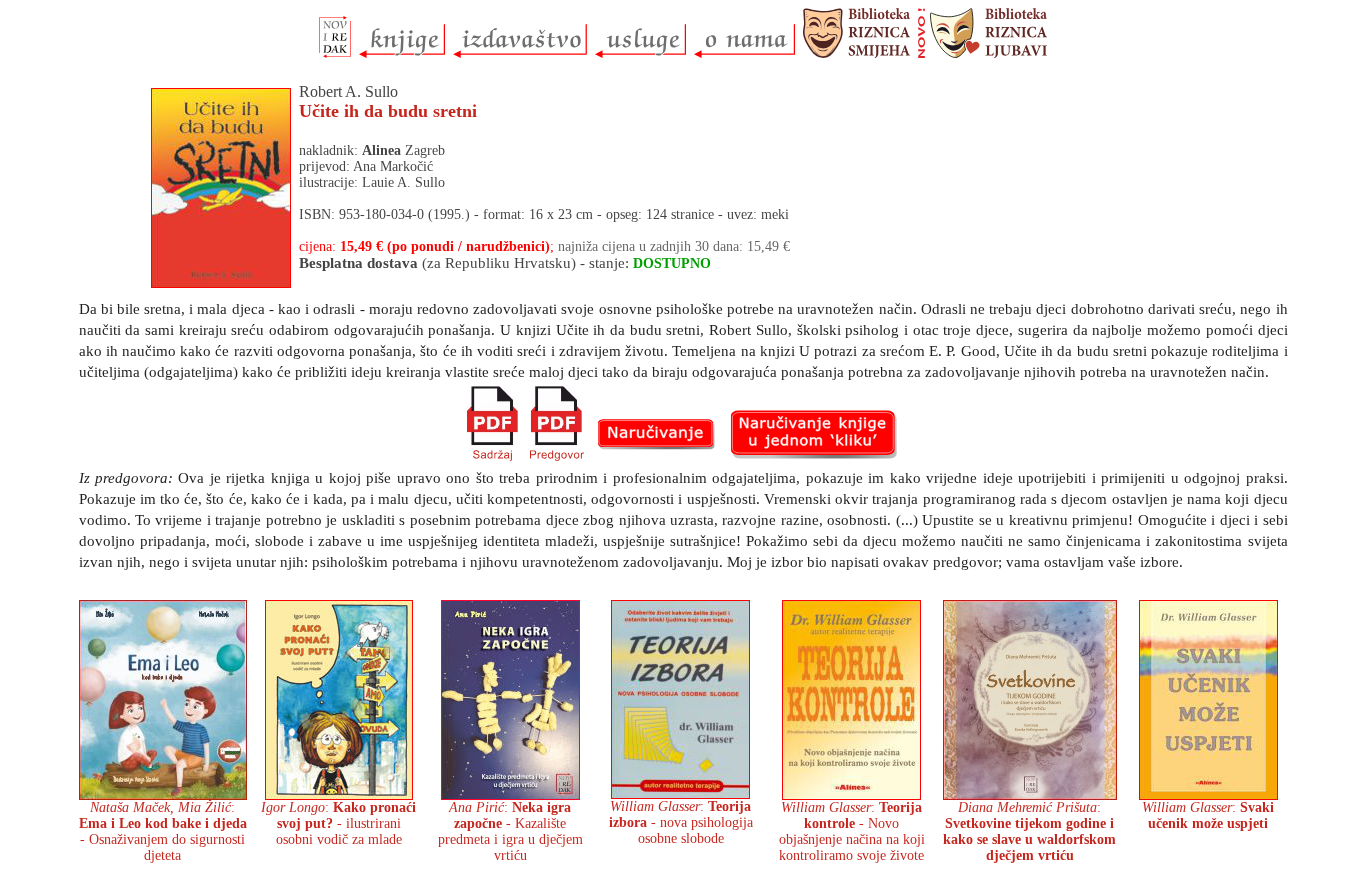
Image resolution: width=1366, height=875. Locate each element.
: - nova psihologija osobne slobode (681, 822)
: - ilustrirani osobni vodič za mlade (338, 823)
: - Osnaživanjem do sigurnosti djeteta (163, 831)
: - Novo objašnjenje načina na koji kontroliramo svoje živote (852, 831)
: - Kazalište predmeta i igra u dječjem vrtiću (510, 831)
